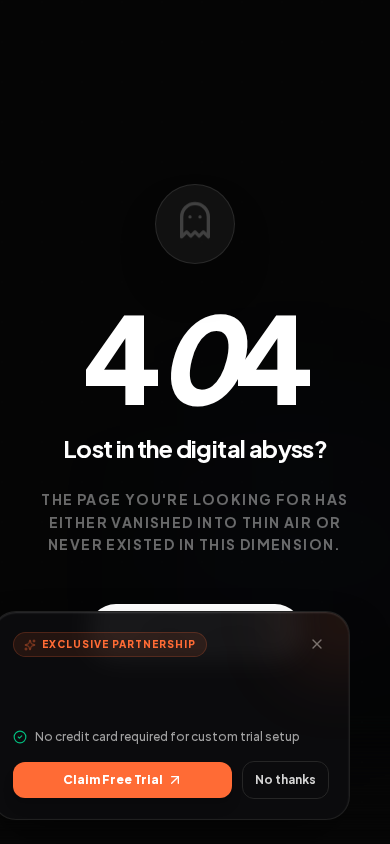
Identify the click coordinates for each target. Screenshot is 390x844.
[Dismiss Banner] (317, 644)
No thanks (285, 779)
